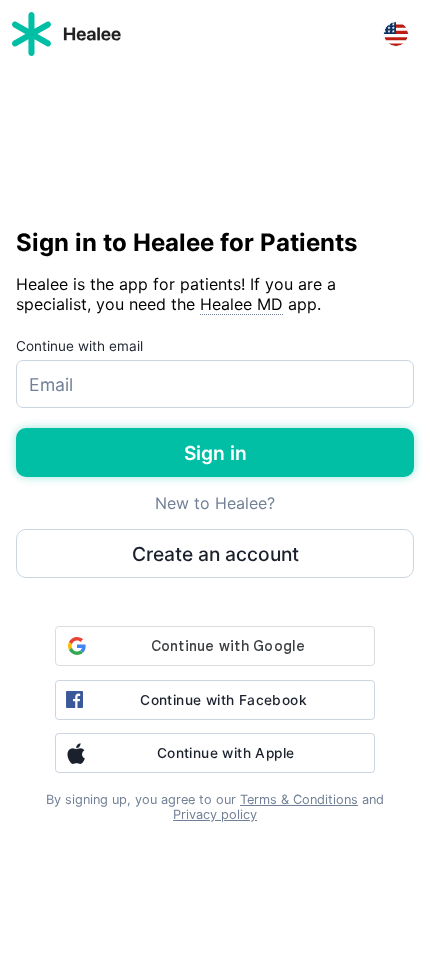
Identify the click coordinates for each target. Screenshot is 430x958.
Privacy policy (215, 814)
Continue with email (79, 346)
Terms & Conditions (299, 799)
